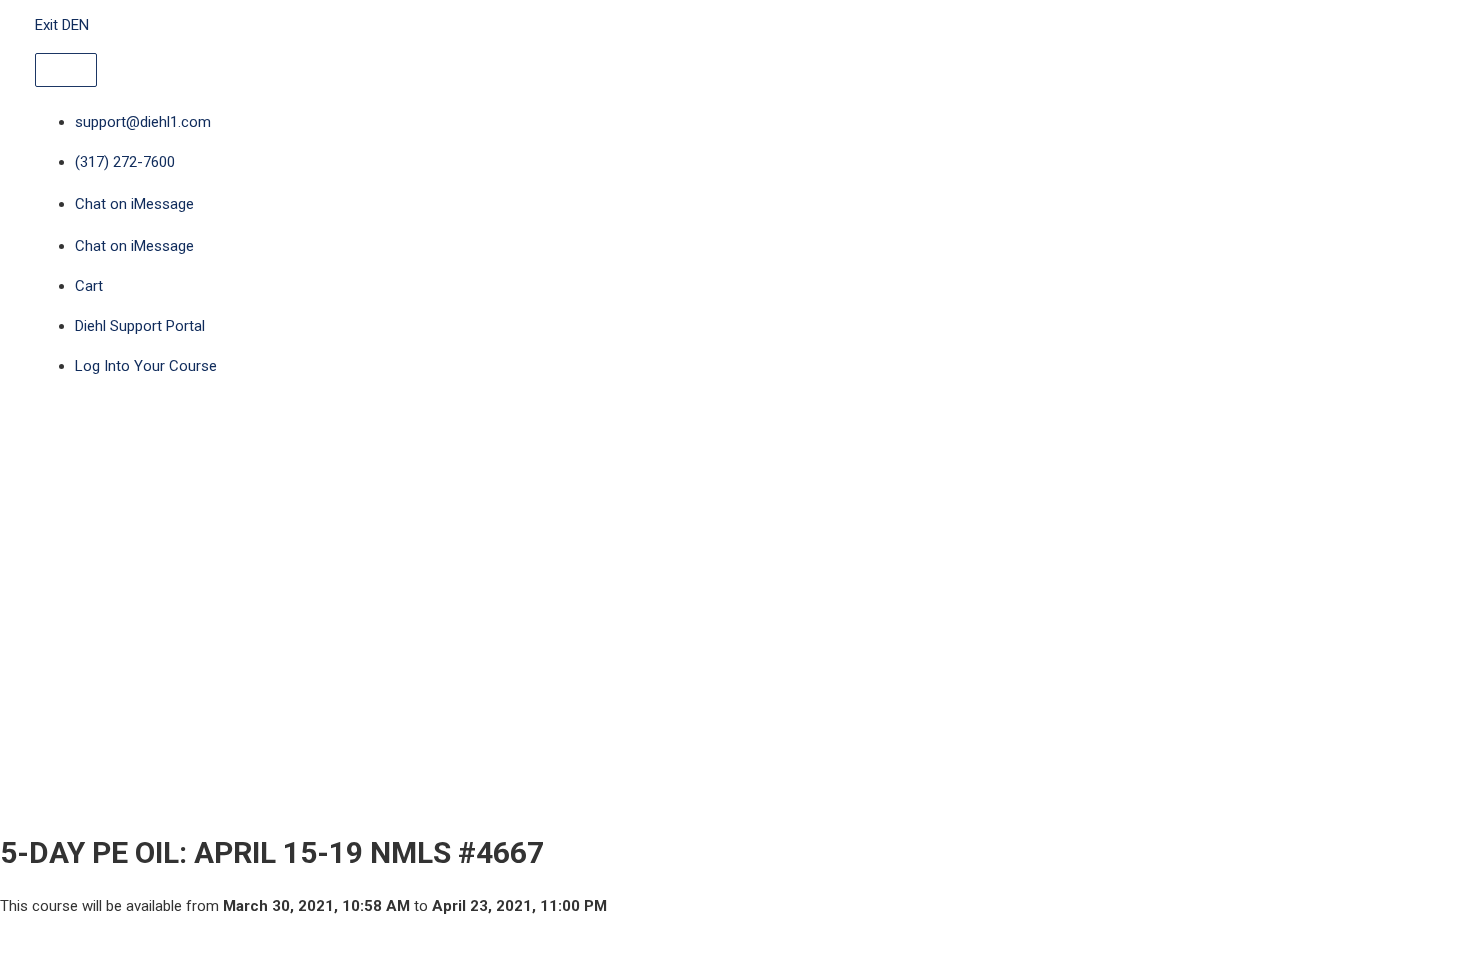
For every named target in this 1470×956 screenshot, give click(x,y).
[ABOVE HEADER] (66, 70)
